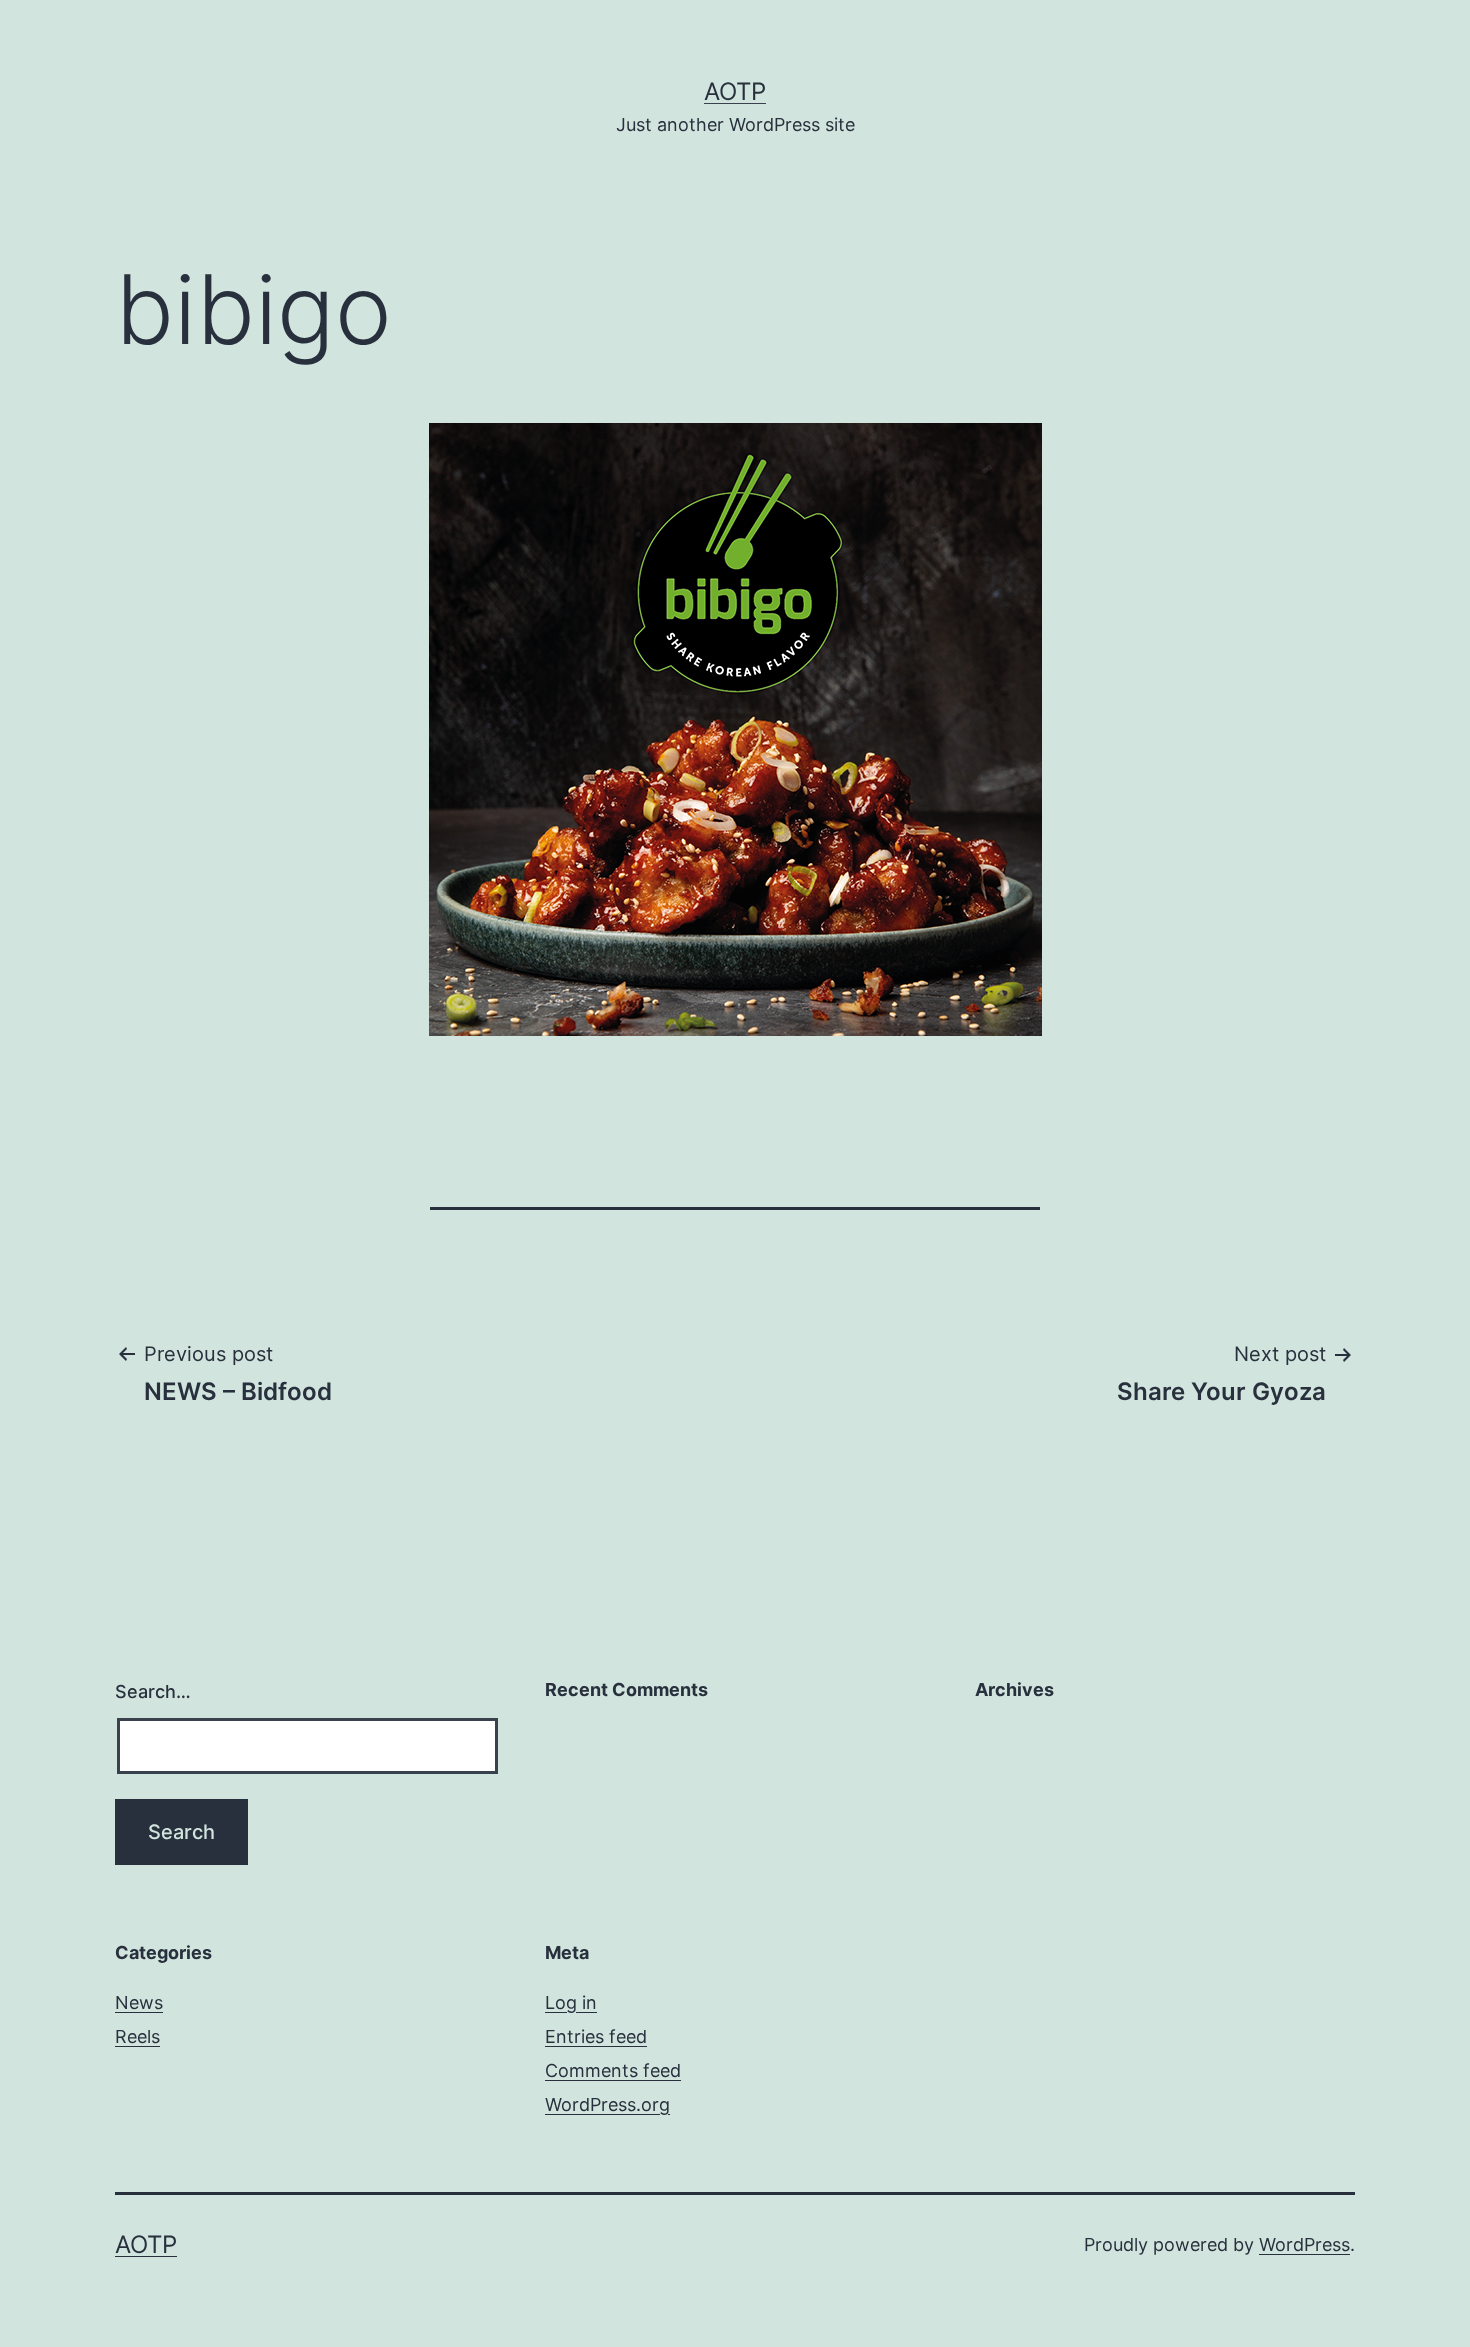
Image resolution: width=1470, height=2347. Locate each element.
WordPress (1304, 2244)
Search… (153, 1691)
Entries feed (596, 2036)
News (139, 2002)
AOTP (735, 91)
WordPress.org (607, 2104)
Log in (571, 2002)
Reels (137, 2036)
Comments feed (613, 2070)
